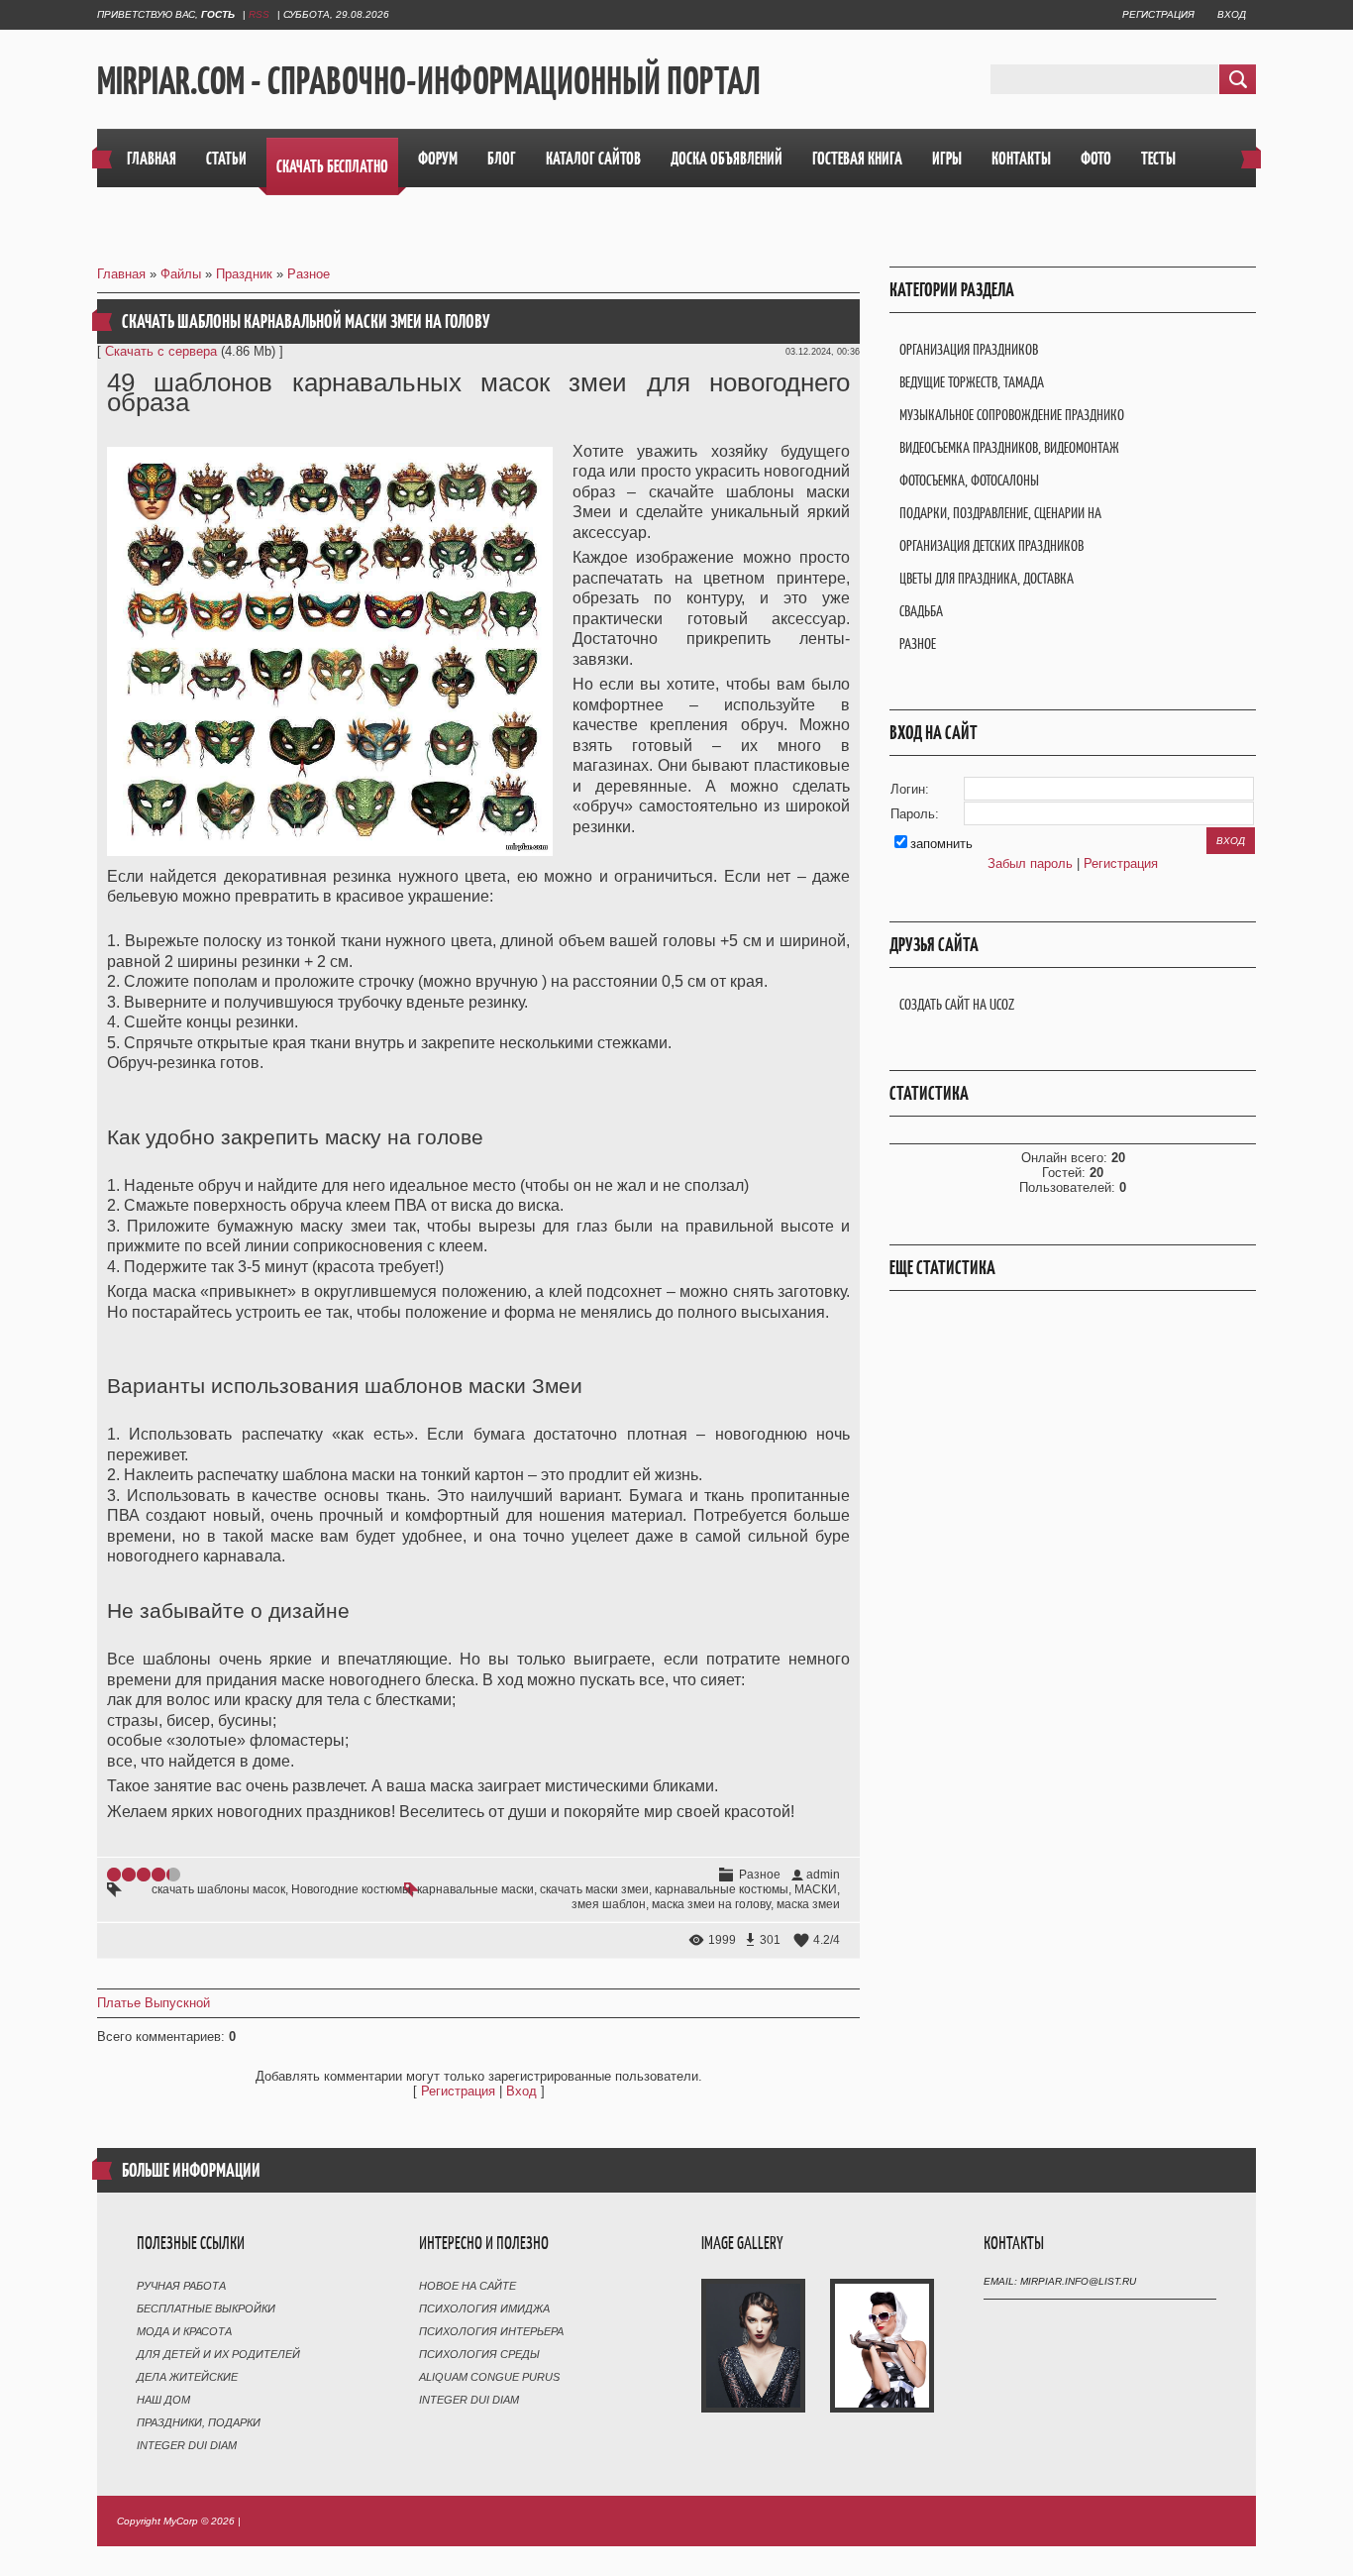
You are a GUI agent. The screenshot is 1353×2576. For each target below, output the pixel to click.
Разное (309, 274)
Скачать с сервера (161, 351)
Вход (1232, 14)
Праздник (244, 274)
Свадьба (921, 611)
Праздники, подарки (199, 2422)
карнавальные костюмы (722, 1889)
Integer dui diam (187, 2445)
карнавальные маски (475, 1889)
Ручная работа (181, 2286)
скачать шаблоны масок (218, 1889)
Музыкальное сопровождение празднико (1012, 415)
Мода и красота (184, 2331)
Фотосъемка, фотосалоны (969, 480)
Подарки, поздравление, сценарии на (1000, 513)
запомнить (941, 844)
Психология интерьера (491, 2331)
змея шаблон (609, 1904)
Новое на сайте (468, 2286)
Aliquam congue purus (489, 2377)
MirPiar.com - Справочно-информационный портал (429, 80)
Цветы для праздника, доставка (987, 578)
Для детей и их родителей (218, 2354)
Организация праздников (969, 349)
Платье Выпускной (154, 2003)
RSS (259, 14)
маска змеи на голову (711, 1904)
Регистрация (1158, 14)
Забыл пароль (1030, 863)
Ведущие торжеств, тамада (972, 382)
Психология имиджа (484, 2308)
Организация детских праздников (991, 545)
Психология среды (479, 2354)
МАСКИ (816, 1889)
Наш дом (163, 2400)
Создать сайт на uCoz (957, 1004)
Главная (121, 274)
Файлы (181, 274)
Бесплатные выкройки (206, 2308)
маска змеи (808, 1904)
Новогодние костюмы (351, 1889)
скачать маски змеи (594, 1889)
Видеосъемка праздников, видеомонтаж (1009, 447)
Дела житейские (187, 2377)
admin (823, 1875)
